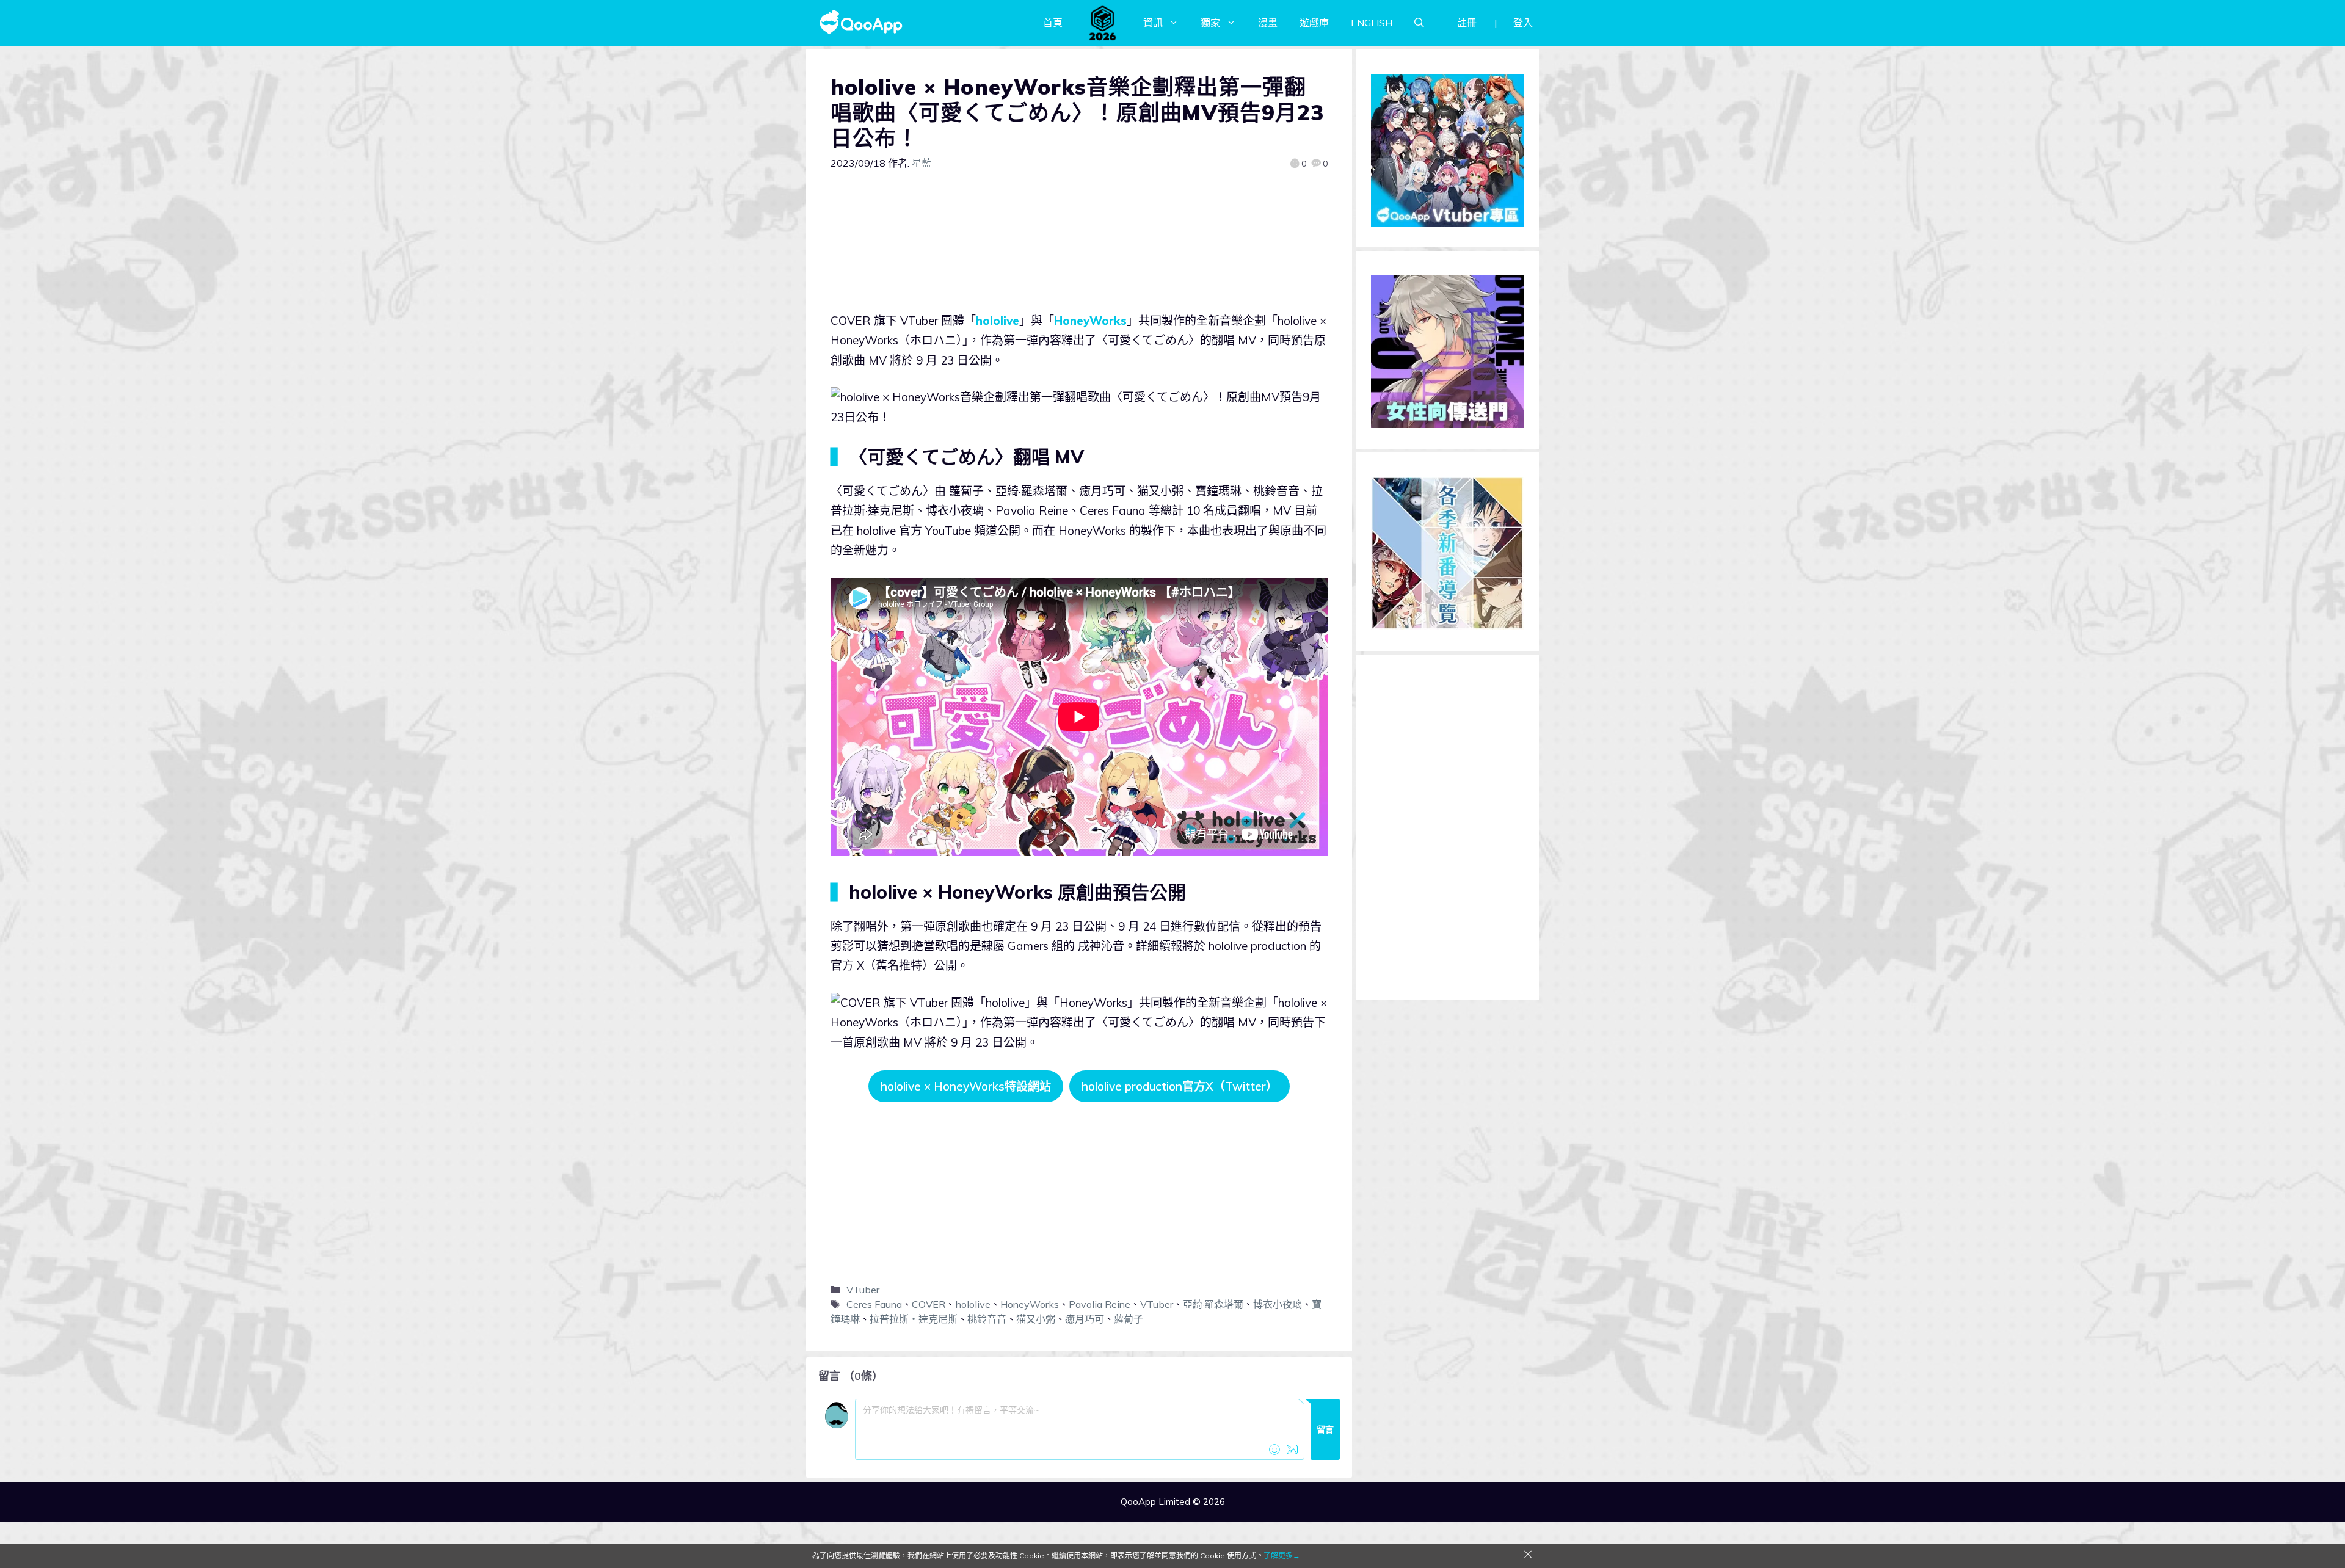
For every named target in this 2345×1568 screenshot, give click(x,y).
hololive (998, 321)
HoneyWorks (1090, 321)
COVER (929, 1304)
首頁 (1053, 23)
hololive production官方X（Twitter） (1180, 1086)
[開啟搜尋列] (1419, 23)
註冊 (1467, 23)
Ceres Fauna (874, 1304)
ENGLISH (1372, 23)
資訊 (1153, 23)
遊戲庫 (1314, 23)
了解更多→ (1282, 1555)
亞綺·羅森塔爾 (1213, 1304)
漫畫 (1268, 23)
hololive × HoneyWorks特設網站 (966, 1086)
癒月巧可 (1085, 1319)
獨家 (1210, 23)
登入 (1523, 23)
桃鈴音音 (987, 1319)
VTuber (863, 1290)
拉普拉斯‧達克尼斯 (914, 1319)
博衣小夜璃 (1278, 1304)
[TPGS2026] (1103, 23)
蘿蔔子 (1129, 1319)
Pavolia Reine (1100, 1304)
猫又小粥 (1036, 1319)
